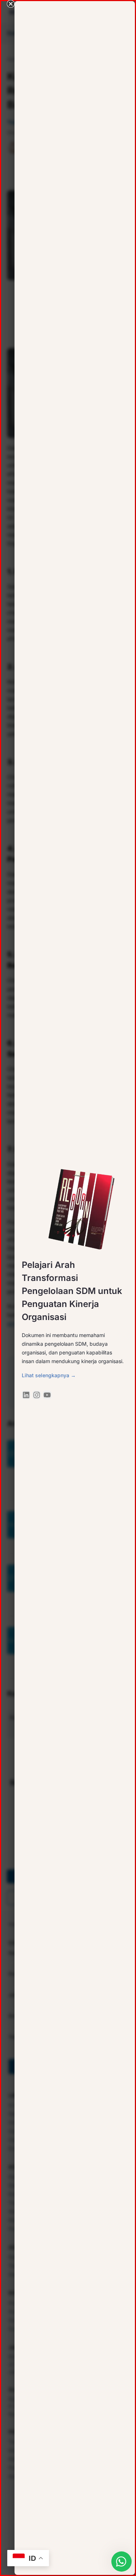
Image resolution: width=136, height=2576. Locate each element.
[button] (11, 4)
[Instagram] (37, 1395)
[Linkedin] (26, 1395)
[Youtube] (47, 1395)
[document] (68, 1288)
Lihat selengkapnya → (49, 1375)
